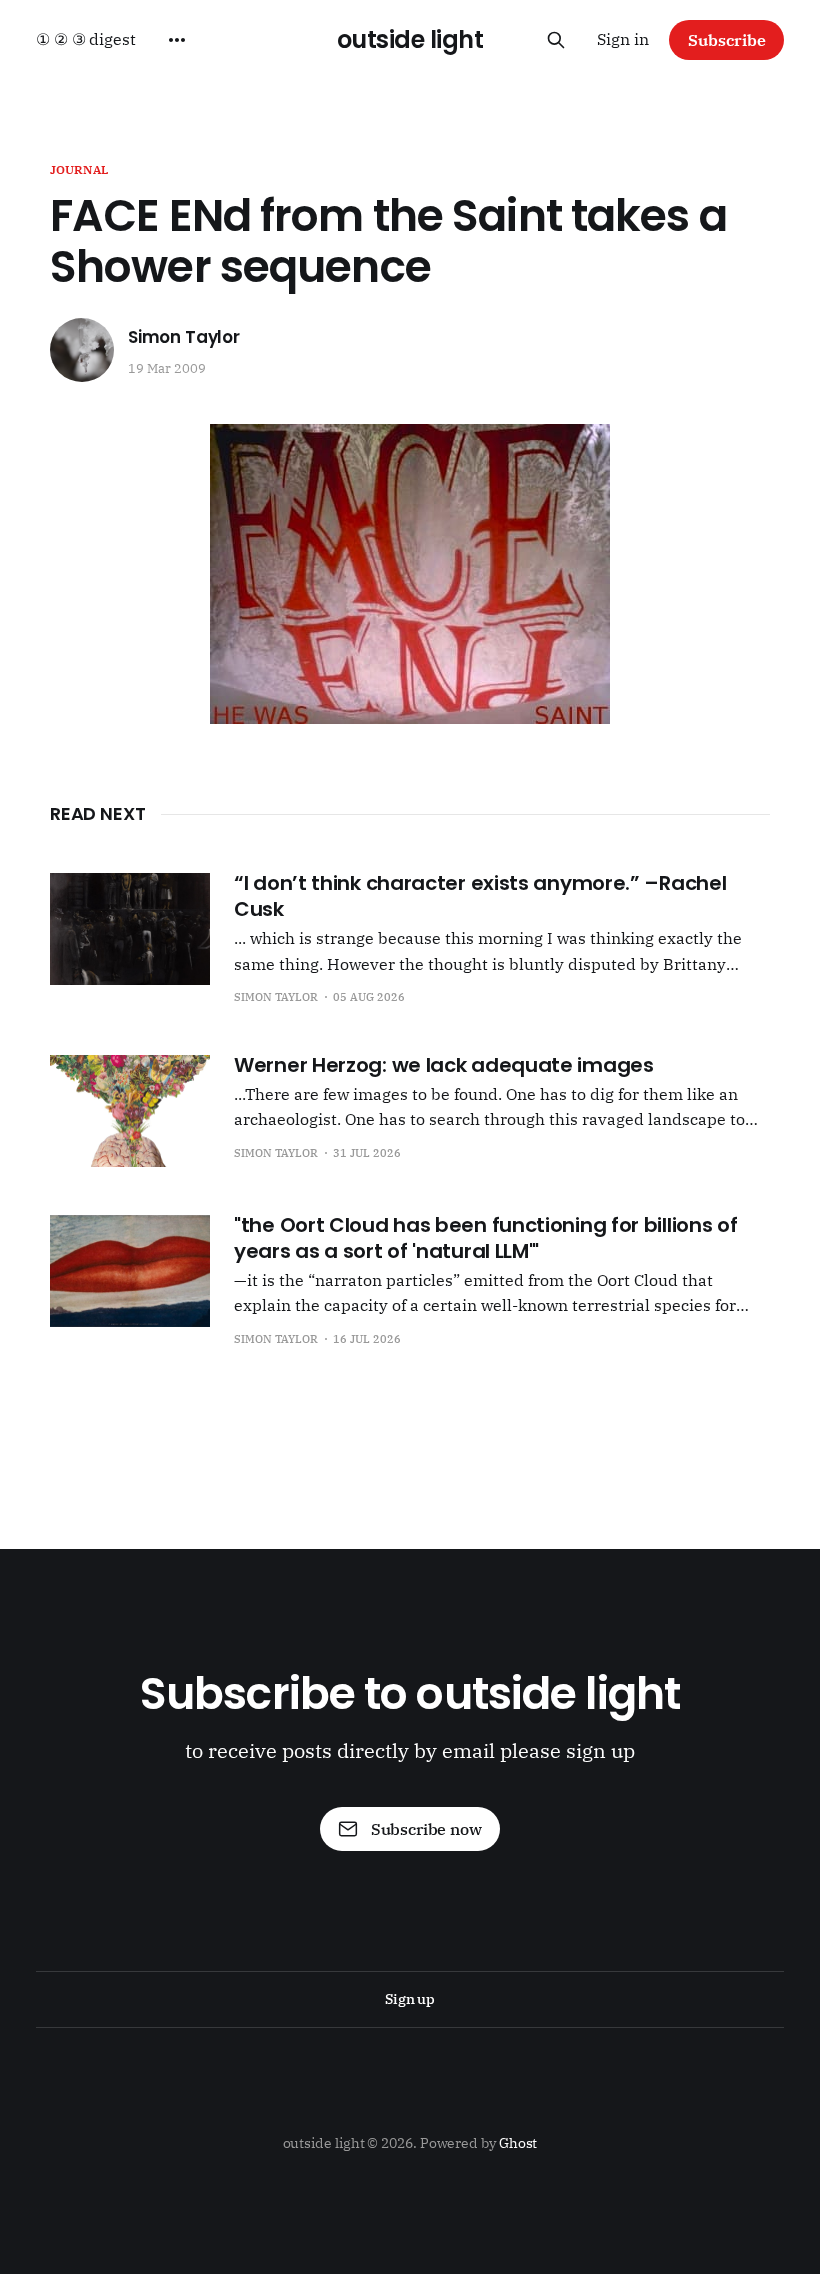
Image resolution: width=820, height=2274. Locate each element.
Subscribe (727, 40)
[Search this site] (556, 40)
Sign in (623, 39)
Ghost (518, 2143)
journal (79, 169)
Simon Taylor (184, 337)
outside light (410, 40)
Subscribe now (426, 1829)
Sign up (410, 1999)
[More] (177, 40)
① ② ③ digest (86, 39)
